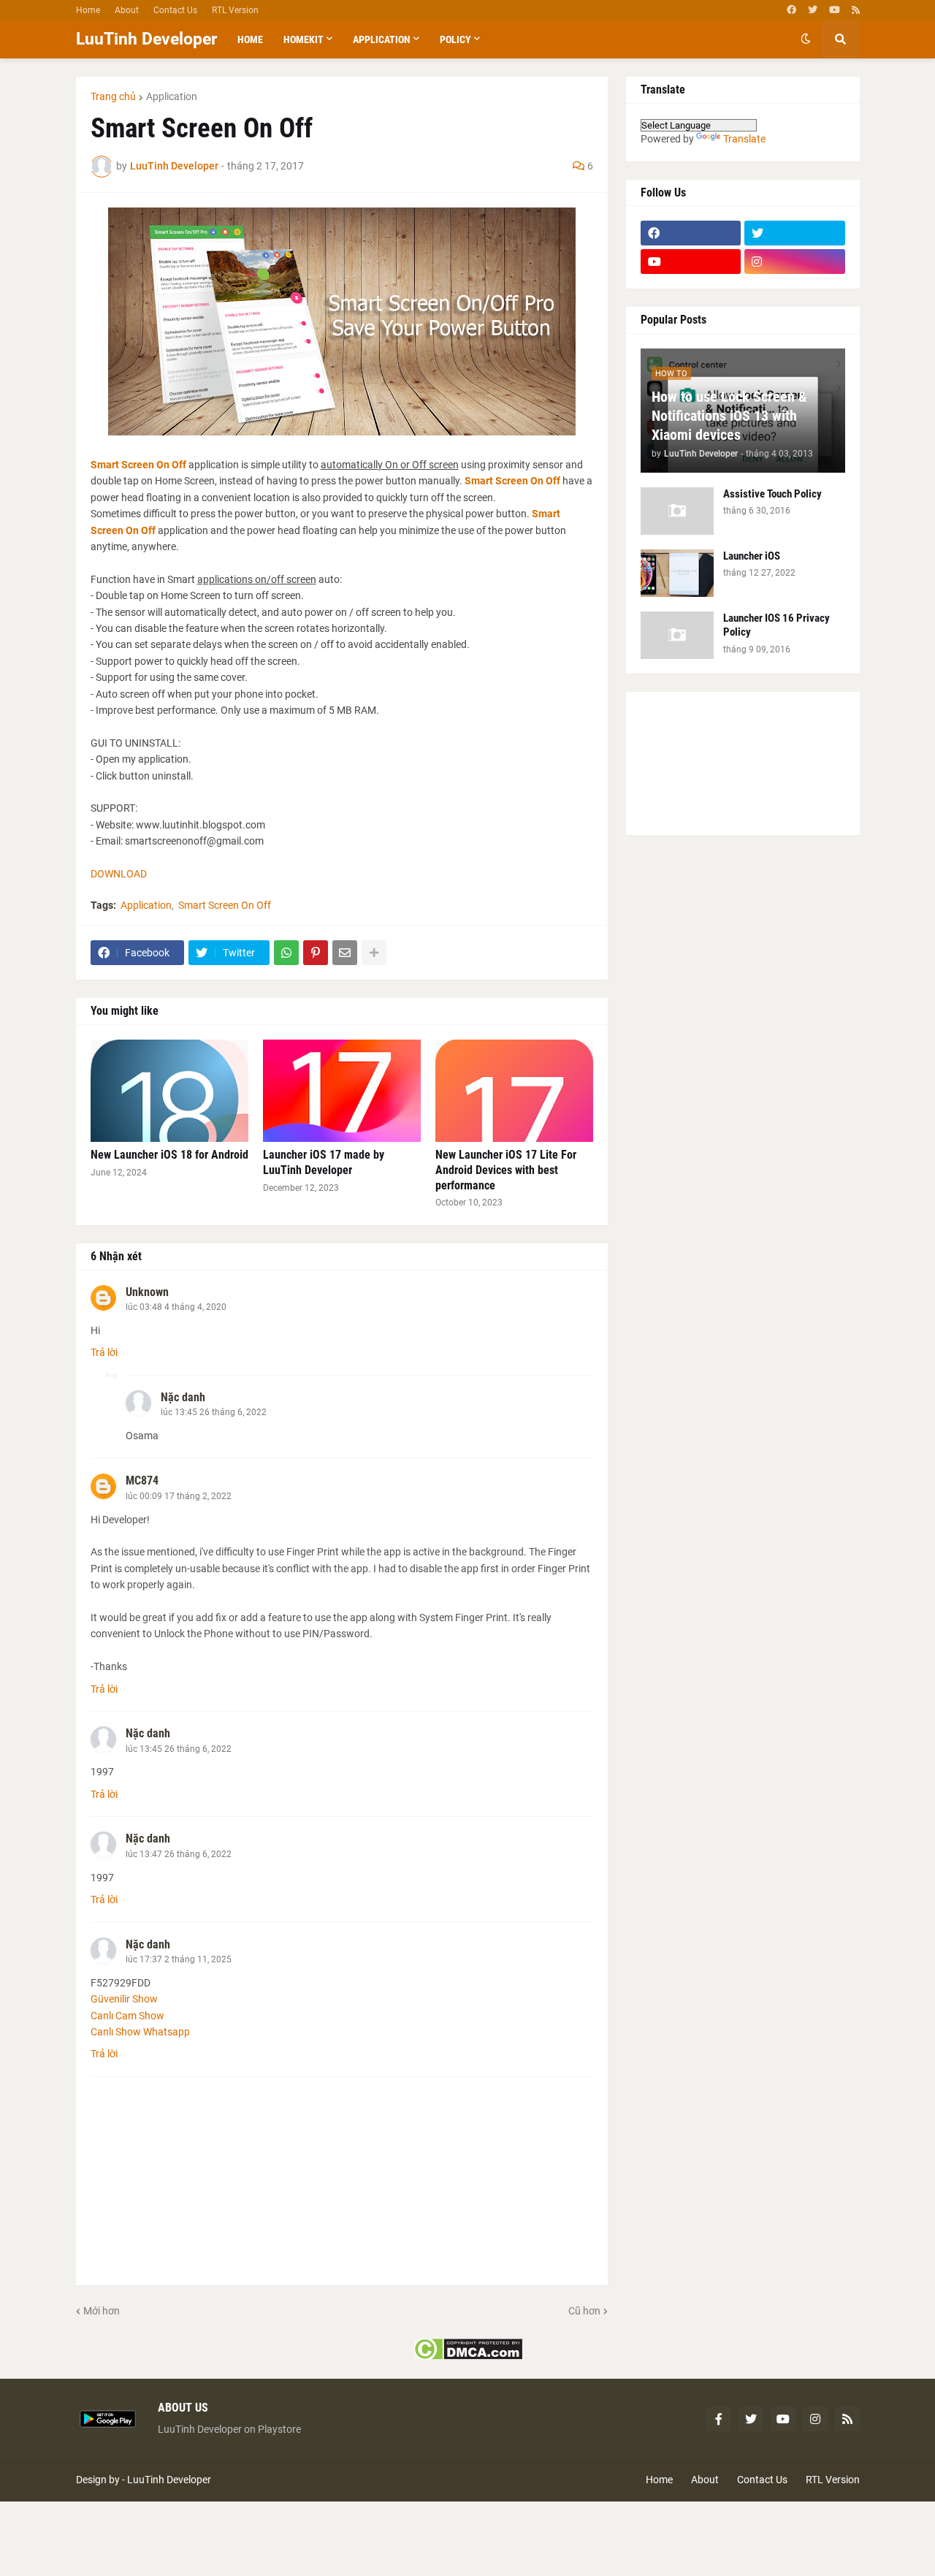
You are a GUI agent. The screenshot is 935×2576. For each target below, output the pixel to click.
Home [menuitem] (250, 39)
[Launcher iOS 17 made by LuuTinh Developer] (342, 1091)
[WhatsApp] (286, 953)
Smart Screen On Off (140, 465)
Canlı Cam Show (127, 2016)
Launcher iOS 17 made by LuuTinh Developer (324, 1162)
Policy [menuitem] (455, 39)
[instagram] (795, 262)
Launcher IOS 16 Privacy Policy (776, 625)
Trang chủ (113, 96)
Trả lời (104, 1352)
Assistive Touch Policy (772, 494)
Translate (744, 139)
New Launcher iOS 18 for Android (169, 1155)
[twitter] (813, 10)
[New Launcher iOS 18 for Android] (169, 1091)
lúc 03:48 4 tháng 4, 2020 (176, 1307)
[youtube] (835, 10)
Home (88, 10)
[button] (806, 39)
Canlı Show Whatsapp (140, 2032)
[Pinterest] (316, 953)
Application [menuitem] (382, 39)
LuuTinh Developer (146, 39)
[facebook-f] (719, 2419)
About (127, 10)
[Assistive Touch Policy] (677, 511)
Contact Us (175, 10)
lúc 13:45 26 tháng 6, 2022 (214, 1412)
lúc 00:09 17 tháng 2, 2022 (179, 1496)
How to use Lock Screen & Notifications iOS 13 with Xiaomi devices (729, 416)
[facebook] (791, 10)
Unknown (147, 1292)
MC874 (142, 1481)
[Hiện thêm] (374, 953)
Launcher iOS (752, 556)
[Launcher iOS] (677, 573)
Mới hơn (102, 2311)
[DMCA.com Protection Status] (468, 2357)
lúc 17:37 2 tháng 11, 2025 (179, 1959)
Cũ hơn (584, 2311)
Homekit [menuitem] (304, 39)
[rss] (856, 10)
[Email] (345, 953)
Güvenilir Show (124, 1999)
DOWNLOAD (119, 874)
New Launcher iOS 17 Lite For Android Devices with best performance (506, 1170)
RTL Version (235, 10)
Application (172, 96)
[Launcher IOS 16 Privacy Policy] (677, 635)
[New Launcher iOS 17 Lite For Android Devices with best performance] (514, 1091)
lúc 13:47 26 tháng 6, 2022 (179, 1854)
